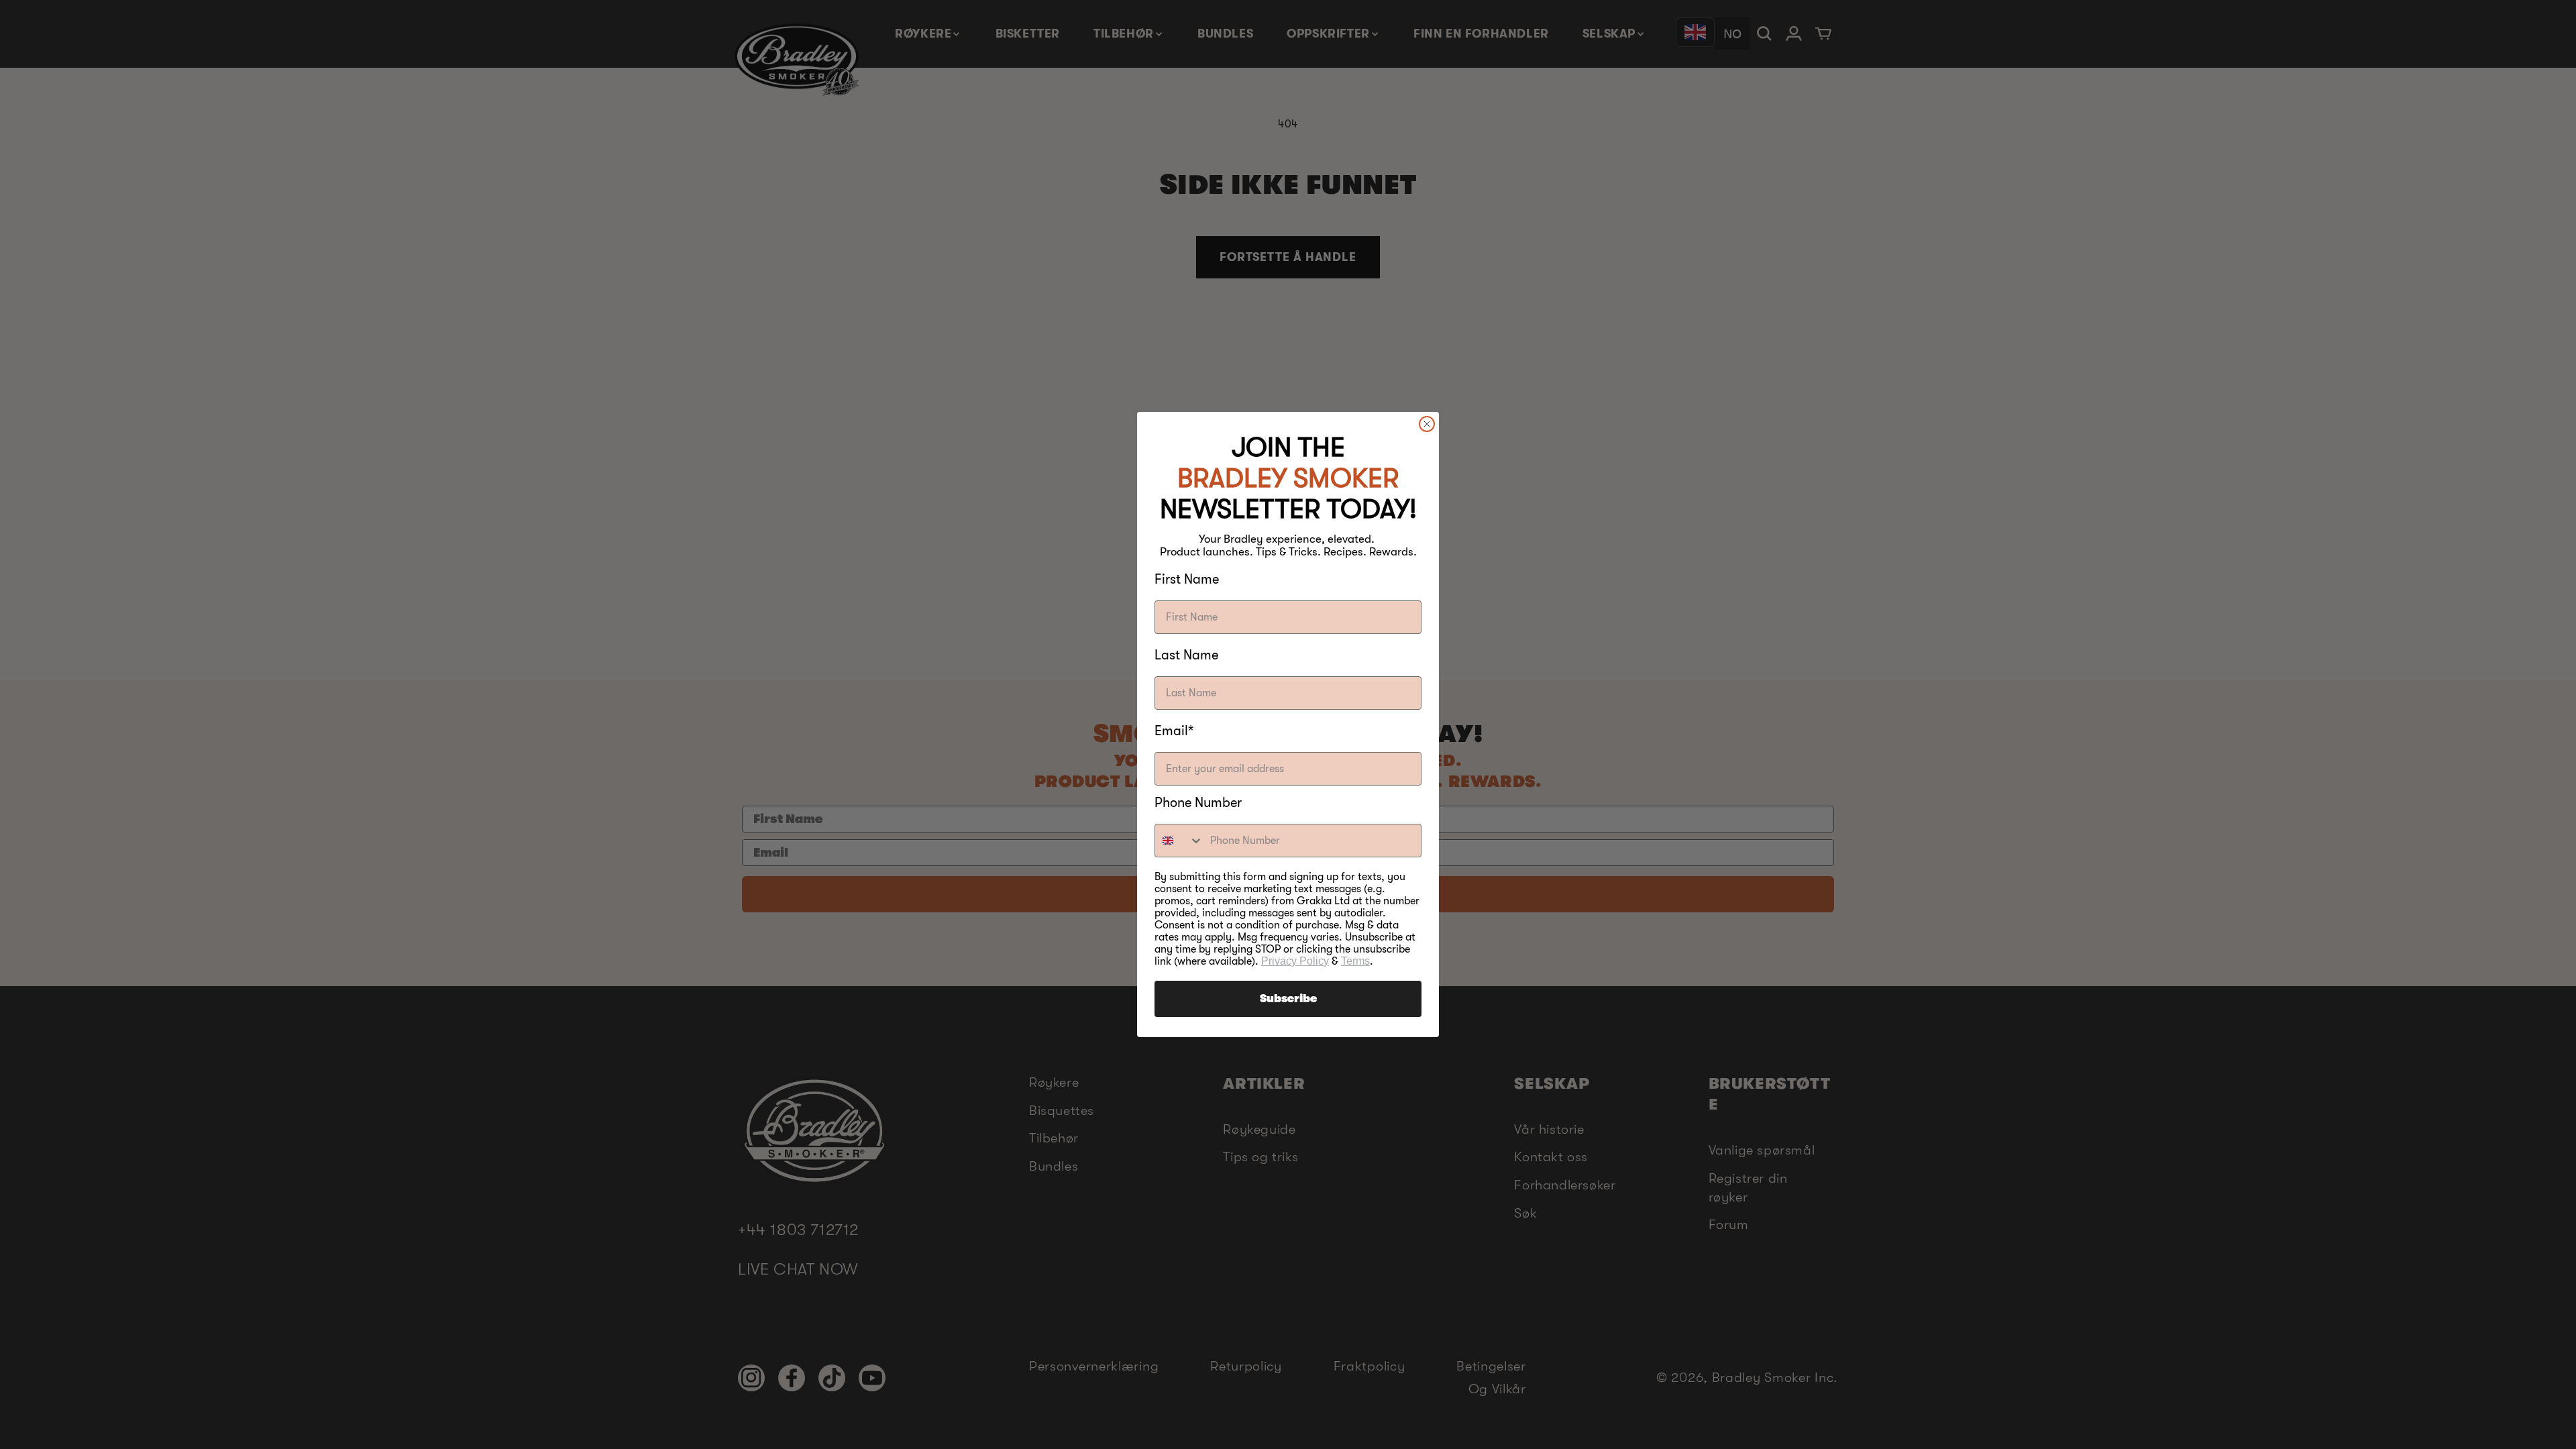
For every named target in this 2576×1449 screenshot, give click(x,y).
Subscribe (1288, 999)
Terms (1355, 961)
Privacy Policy (1295, 961)
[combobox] (1179, 841)
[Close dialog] (1427, 424)
